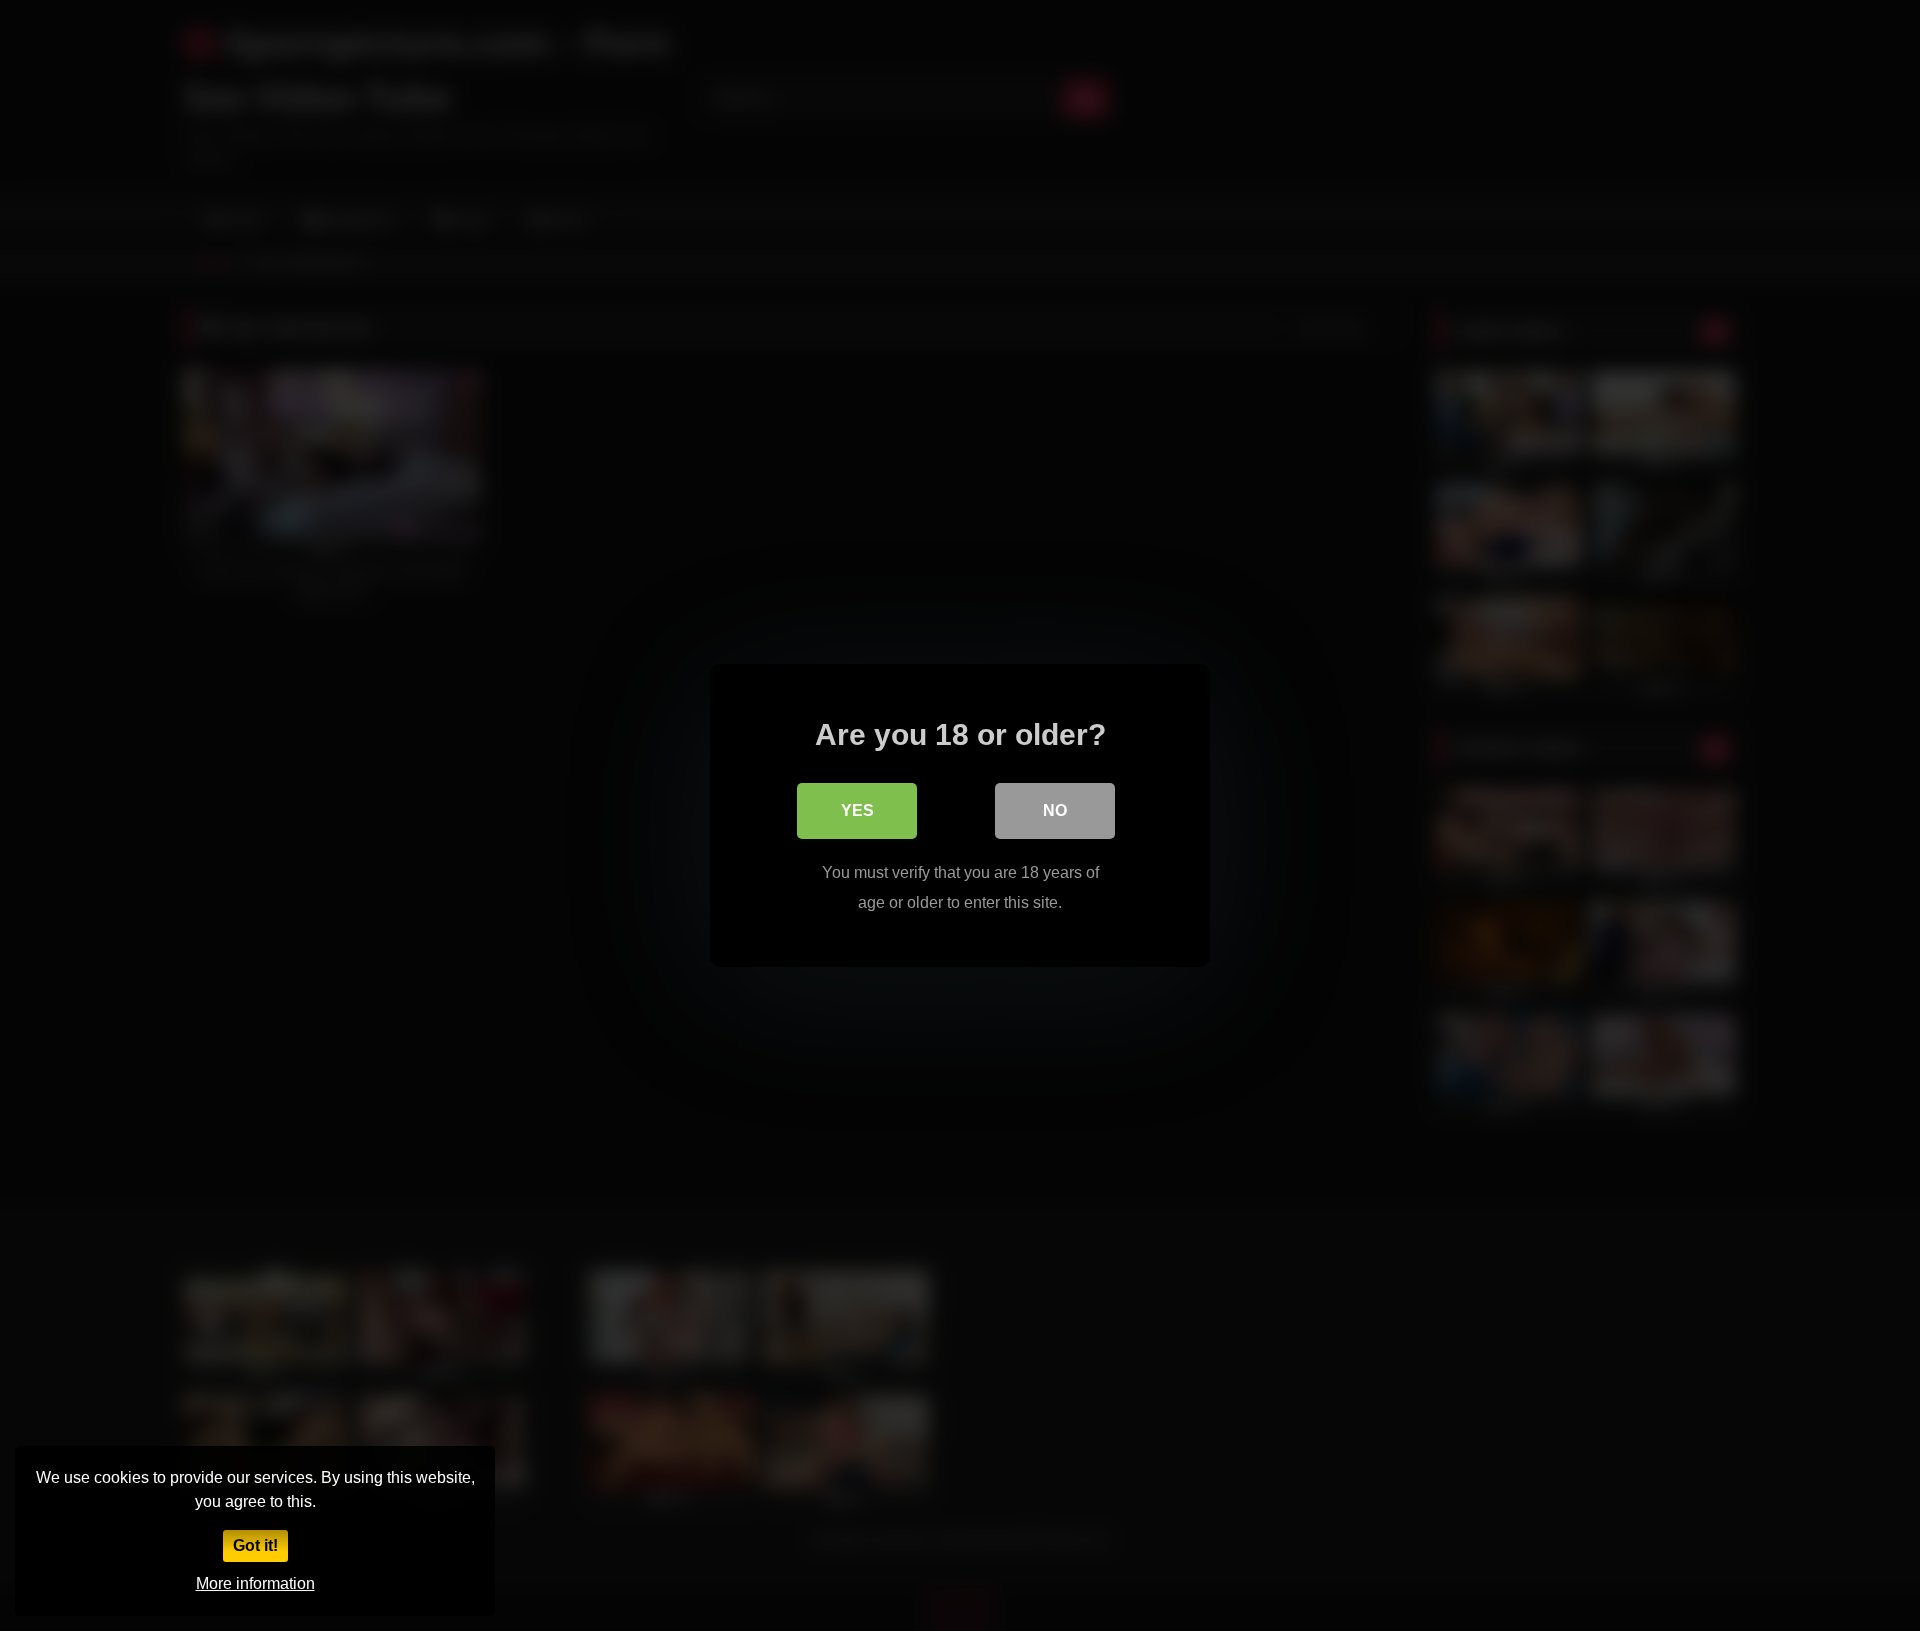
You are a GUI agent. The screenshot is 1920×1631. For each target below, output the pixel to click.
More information (255, 1583)
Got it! (255, 1545)
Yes (857, 810)
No (1055, 810)
